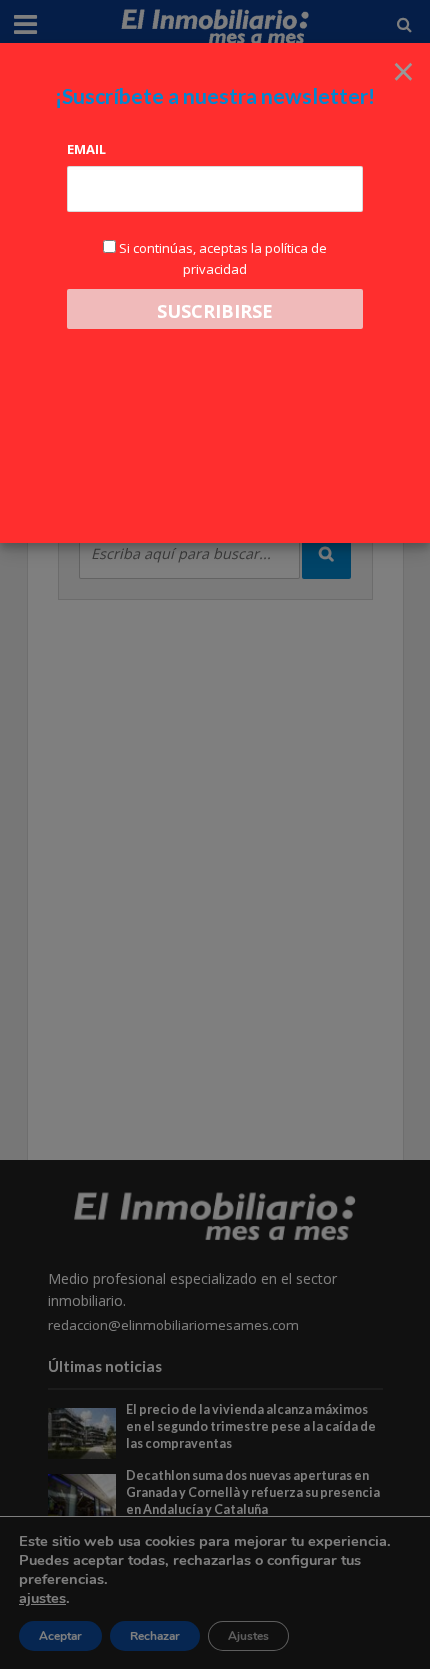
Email (86, 149)
